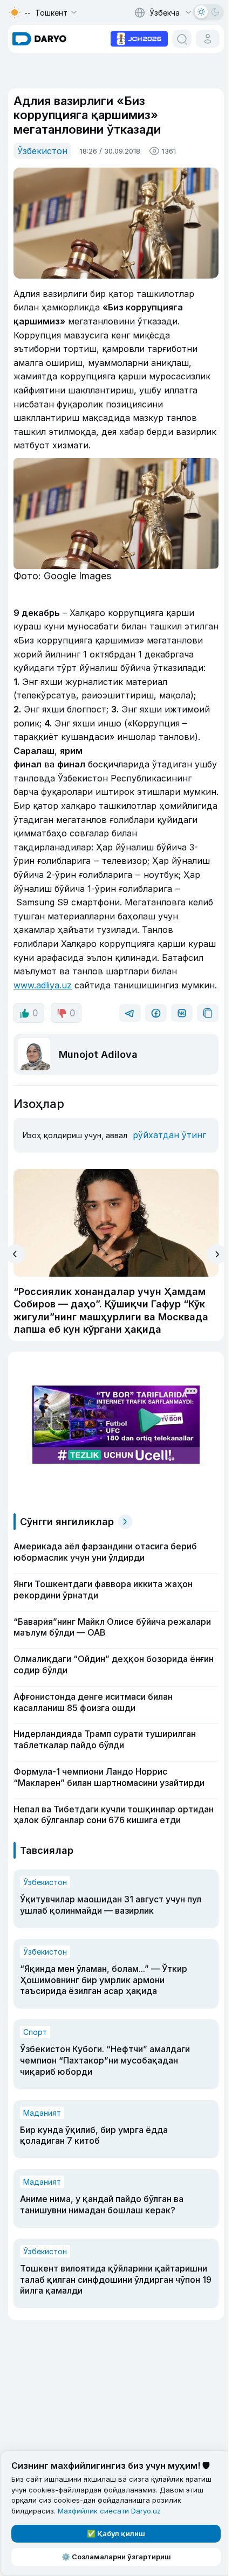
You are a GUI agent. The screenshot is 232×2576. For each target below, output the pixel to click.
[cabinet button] (208, 39)
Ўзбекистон (42, 151)
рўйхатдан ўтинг (169, 1135)
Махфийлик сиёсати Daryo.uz (109, 2511)
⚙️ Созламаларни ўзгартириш (116, 2557)
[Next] (217, 1254)
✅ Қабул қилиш (116, 2533)
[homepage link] (39, 39)
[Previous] (15, 1254)
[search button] (182, 39)
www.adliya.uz (43, 985)
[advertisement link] (139, 38)
